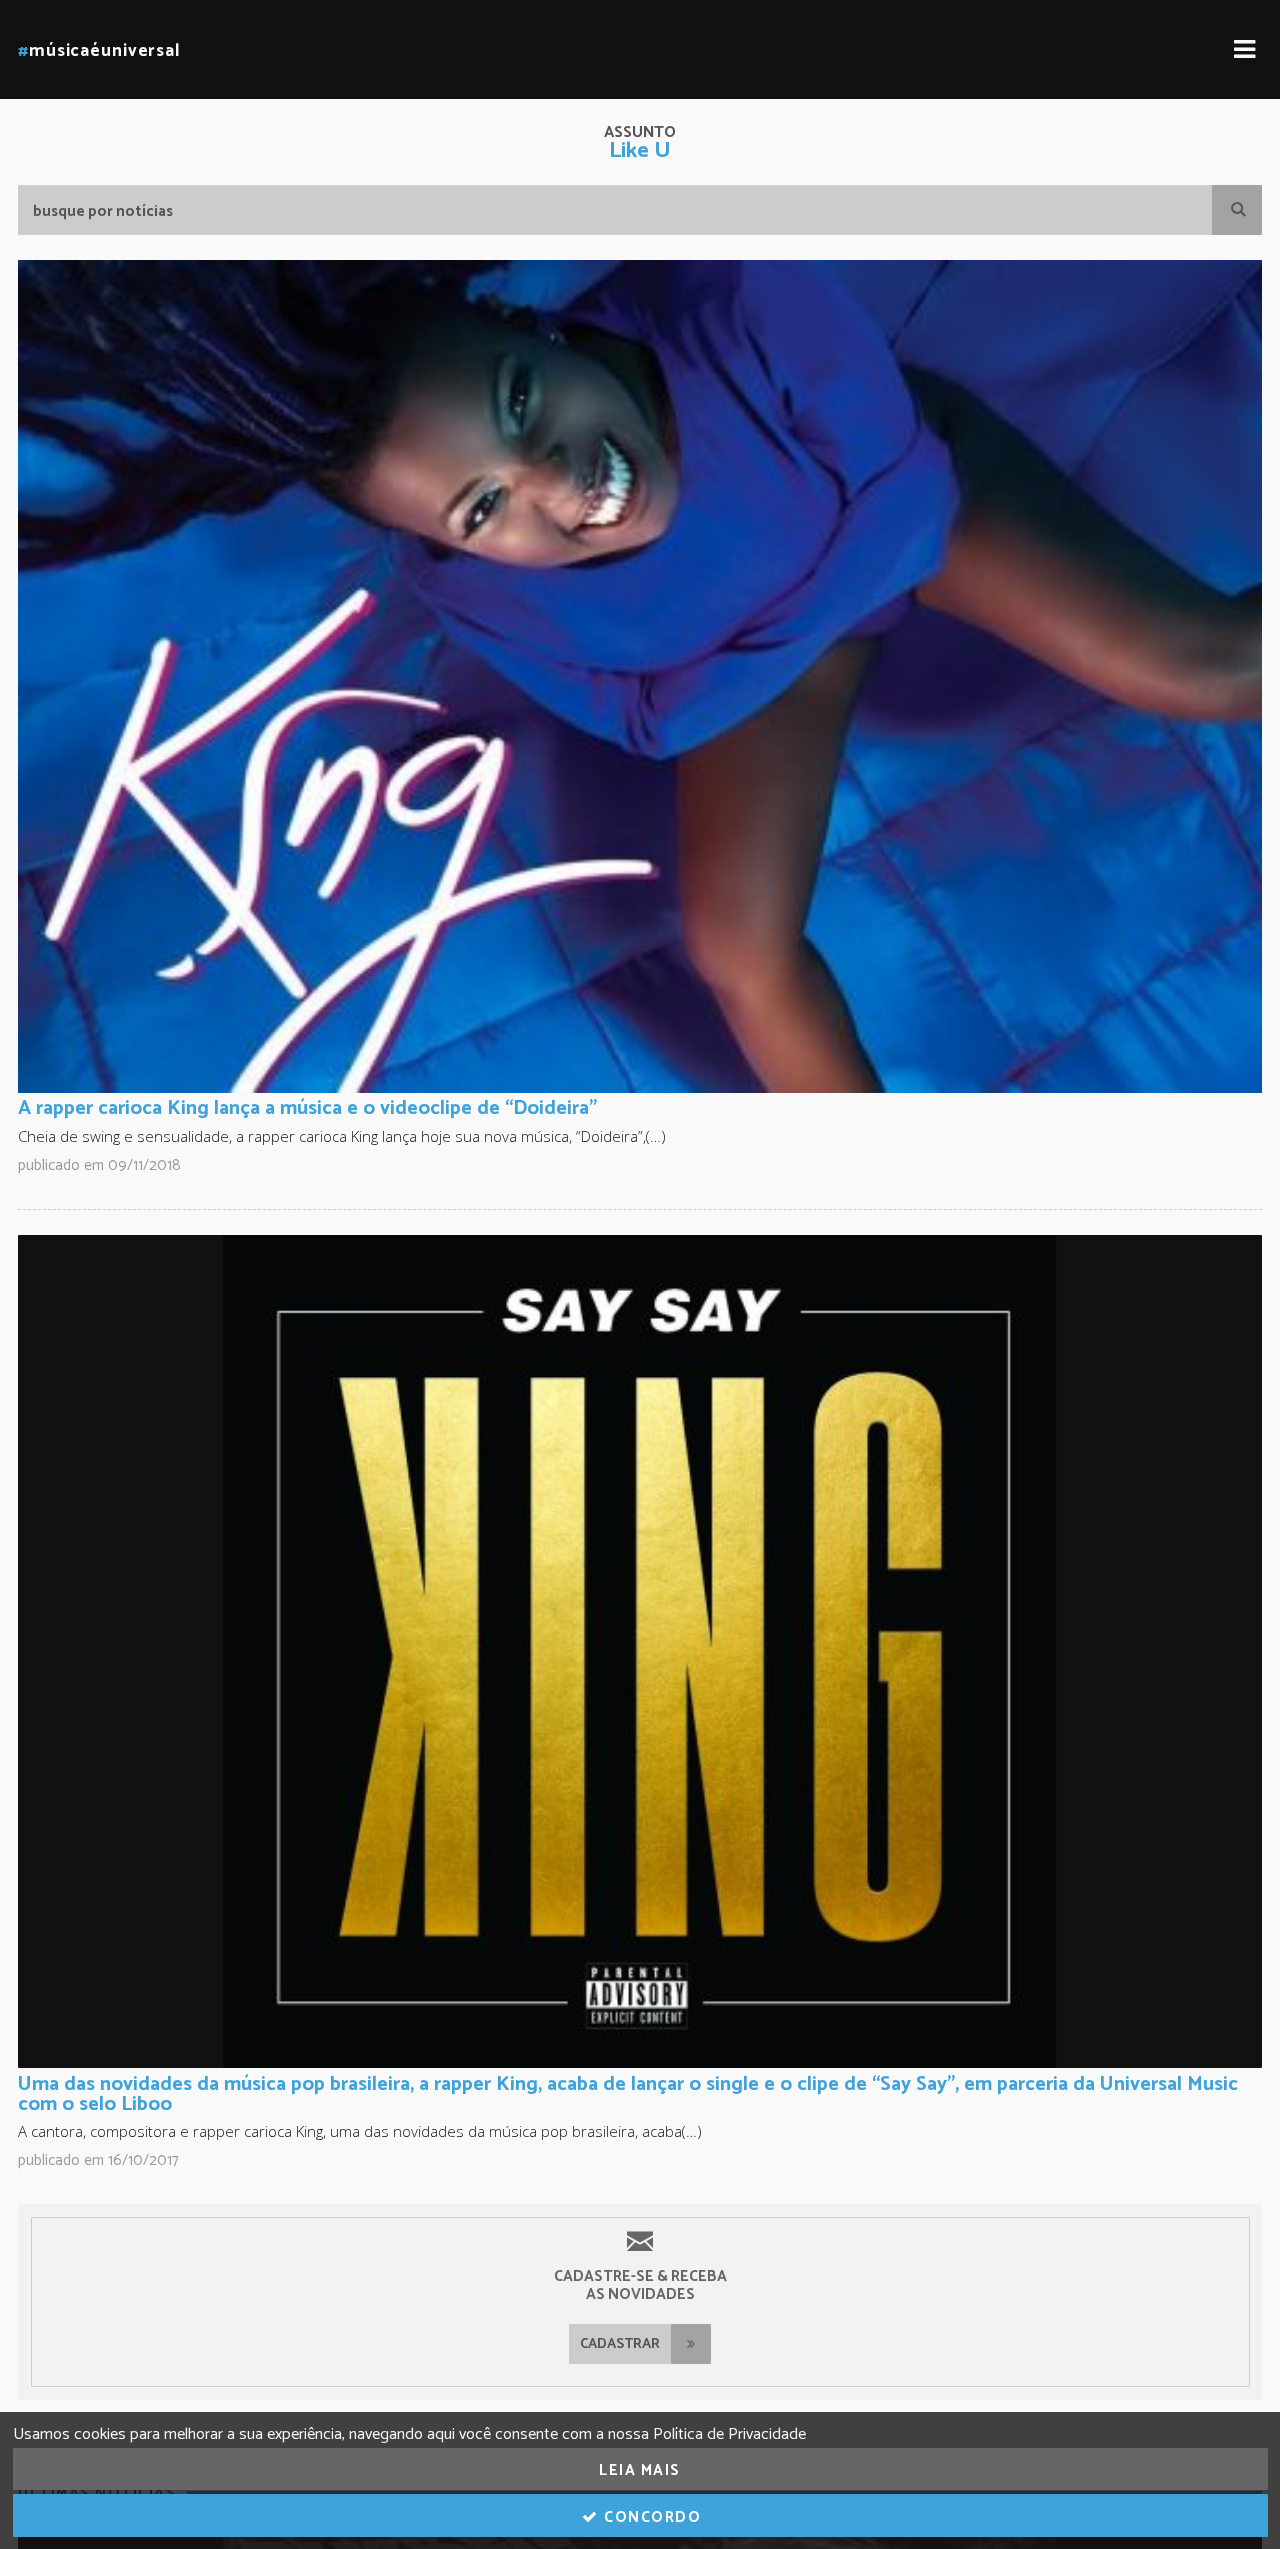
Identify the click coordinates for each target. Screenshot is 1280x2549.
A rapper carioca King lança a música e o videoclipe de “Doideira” (307, 1108)
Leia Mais (640, 2470)
